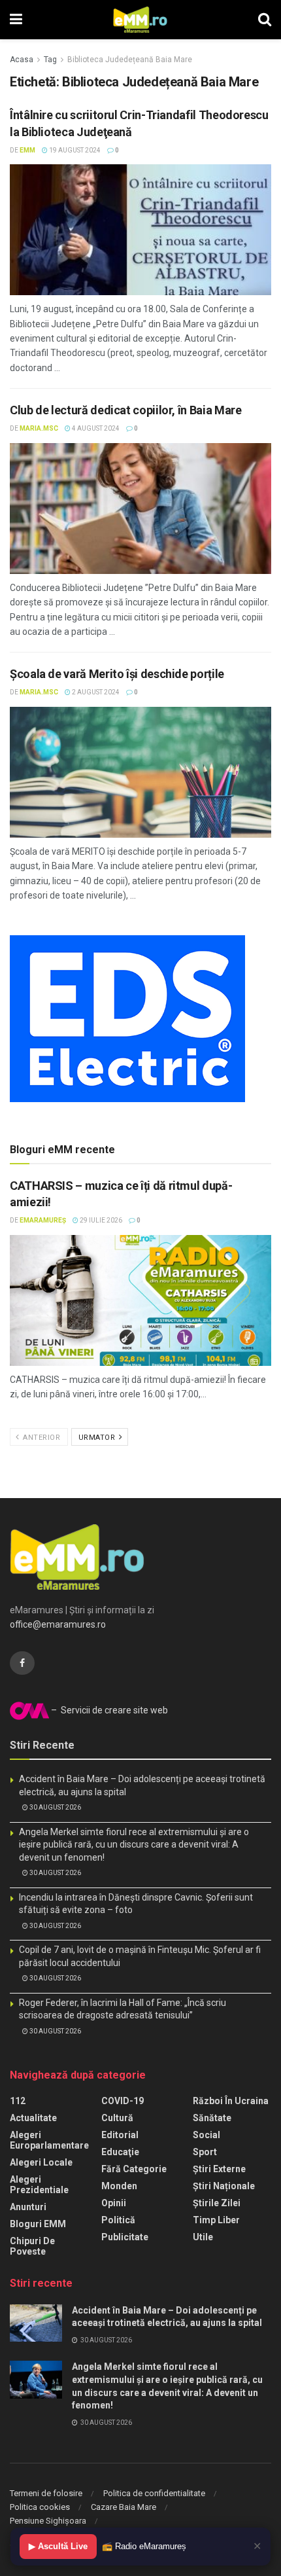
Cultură (117, 2118)
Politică (118, 2220)
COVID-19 (123, 2101)
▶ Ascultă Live (58, 2546)
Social (207, 2135)
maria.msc (39, 428)
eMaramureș (43, 1220)
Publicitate (125, 2237)
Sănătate (212, 2118)
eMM (27, 150)
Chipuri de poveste (32, 2246)
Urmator (98, 1438)
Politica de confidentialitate (154, 2493)
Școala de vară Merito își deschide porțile (117, 674)
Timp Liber (216, 2220)
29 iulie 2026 (100, 1220)
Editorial (120, 2135)
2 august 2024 (95, 692)
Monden (119, 2186)
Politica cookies (40, 2507)
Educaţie (120, 2152)
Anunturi (28, 2207)
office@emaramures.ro (58, 1624)
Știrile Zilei (217, 2203)
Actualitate (33, 2118)
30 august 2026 (55, 1807)
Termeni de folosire (46, 2493)
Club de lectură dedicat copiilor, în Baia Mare (125, 410)
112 (18, 2101)
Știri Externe (219, 2169)
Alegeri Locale (41, 2162)
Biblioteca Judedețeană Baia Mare (130, 60)
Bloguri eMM (38, 2224)
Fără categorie (134, 2169)
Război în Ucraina (231, 2101)
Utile (203, 2237)
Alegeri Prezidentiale (39, 2185)
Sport (205, 2152)
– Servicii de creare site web (108, 1710)
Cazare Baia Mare (124, 2507)
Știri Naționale (224, 2186)
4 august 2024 (95, 428)
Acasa (22, 60)
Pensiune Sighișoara (48, 2521)
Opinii (114, 2203)
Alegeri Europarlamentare (49, 2140)
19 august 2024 (74, 150)
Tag (50, 60)
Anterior (41, 1438)
